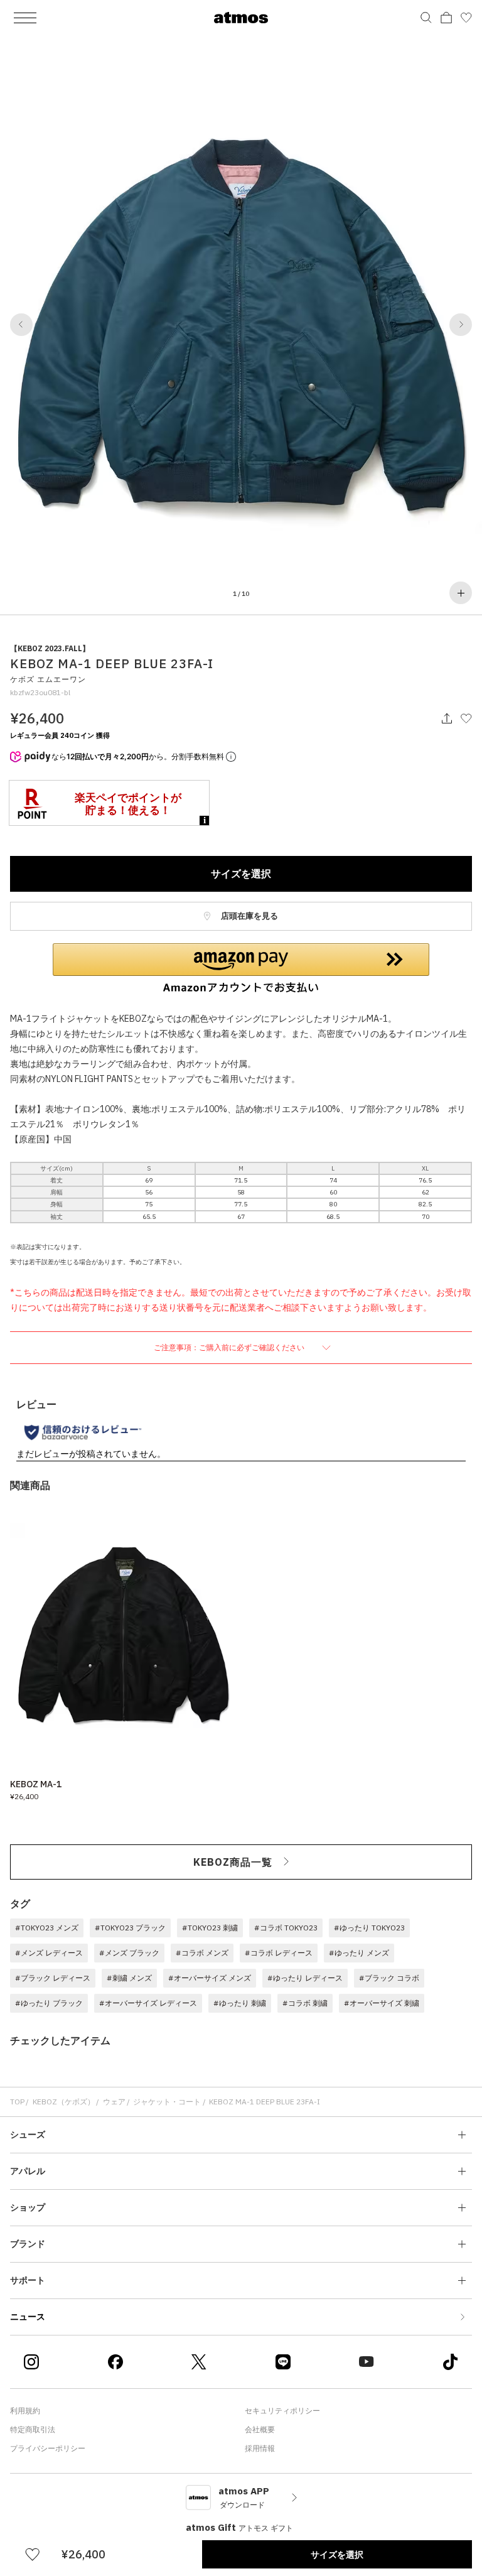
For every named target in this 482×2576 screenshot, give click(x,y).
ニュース (28, 2317)
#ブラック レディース (53, 1978)
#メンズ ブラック (129, 1953)
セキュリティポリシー (282, 2411)
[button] (21, 325)
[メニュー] (25, 18)
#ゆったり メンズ (359, 1953)
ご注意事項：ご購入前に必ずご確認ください (230, 1347)
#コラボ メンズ (202, 1953)
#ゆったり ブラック (49, 2003)
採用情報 (260, 2448)
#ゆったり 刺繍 (240, 2003)
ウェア (114, 2102)
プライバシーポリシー (48, 2448)
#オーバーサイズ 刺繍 (382, 2003)
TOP (17, 2102)
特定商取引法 (33, 2429)
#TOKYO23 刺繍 (210, 1928)
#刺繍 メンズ (129, 1978)
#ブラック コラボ (389, 1978)
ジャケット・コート (167, 2102)
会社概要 (260, 2429)
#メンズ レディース (49, 1953)
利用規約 (25, 2411)
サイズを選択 (241, 874)
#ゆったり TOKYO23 (369, 1928)
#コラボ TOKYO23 (286, 1928)
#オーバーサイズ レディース (148, 2003)
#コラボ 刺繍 (305, 2003)
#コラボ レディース (279, 1953)
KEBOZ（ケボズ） (64, 2102)
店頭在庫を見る (249, 916)
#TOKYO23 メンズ (47, 1928)
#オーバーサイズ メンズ (210, 1978)
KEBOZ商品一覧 (233, 1862)
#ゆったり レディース (305, 1978)
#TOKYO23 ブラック (130, 1928)
